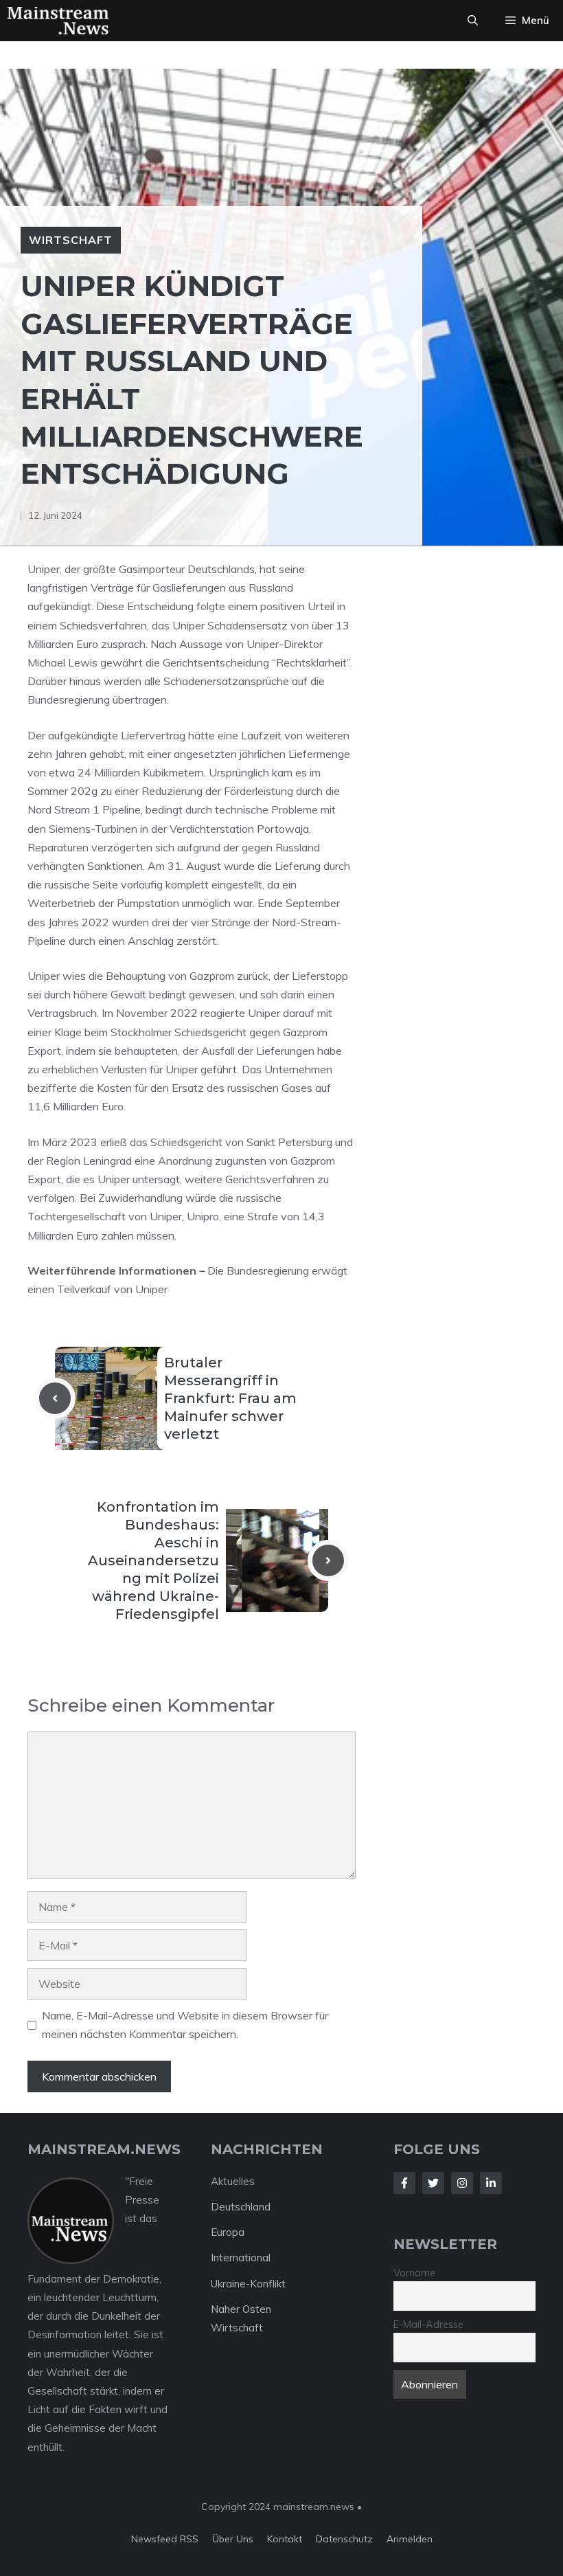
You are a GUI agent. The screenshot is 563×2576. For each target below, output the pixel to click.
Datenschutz (344, 2539)
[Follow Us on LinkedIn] (491, 2183)
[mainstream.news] (58, 21)
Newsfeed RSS (165, 2539)
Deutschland (241, 2207)
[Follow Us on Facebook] (404, 2183)
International (241, 2258)
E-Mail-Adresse (428, 2325)
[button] (473, 21)
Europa (228, 2232)
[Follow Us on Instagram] (462, 2183)
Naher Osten (241, 2309)
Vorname (414, 2273)
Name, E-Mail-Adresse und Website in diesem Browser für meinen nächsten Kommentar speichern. (185, 2025)
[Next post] (328, 1560)
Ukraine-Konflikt (248, 2284)
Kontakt (285, 2539)
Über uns (233, 2539)
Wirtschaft (71, 240)
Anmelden (410, 2539)
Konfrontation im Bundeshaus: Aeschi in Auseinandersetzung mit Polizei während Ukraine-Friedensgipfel (153, 1560)
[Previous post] (55, 1398)
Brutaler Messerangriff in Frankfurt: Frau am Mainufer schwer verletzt (230, 1398)
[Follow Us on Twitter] (433, 2183)
